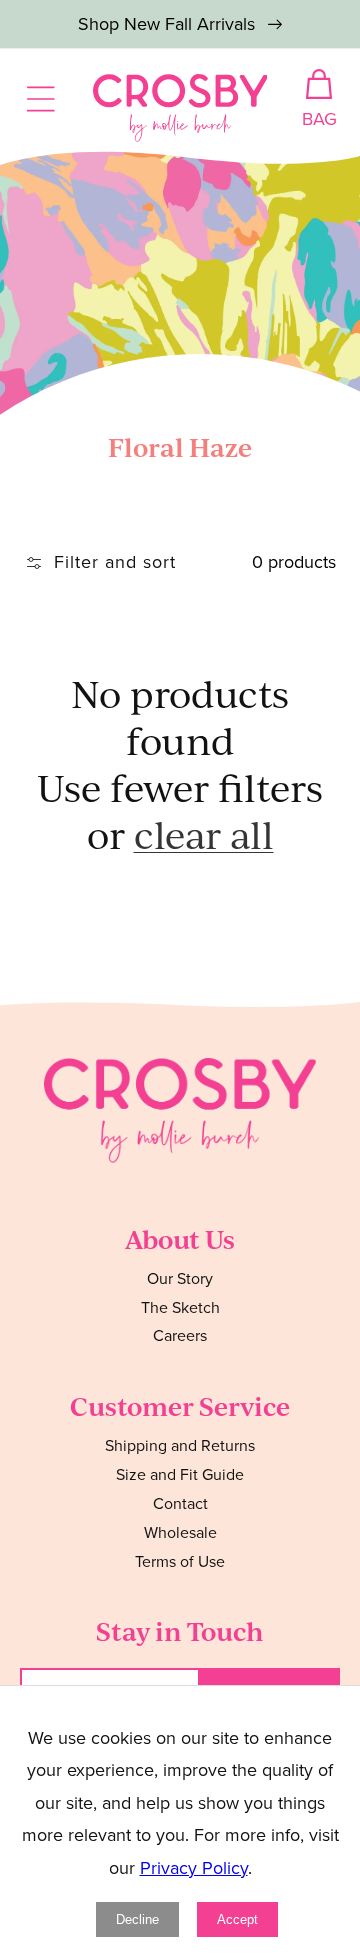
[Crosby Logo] (180, 108)
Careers (180, 1335)
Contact (180, 1503)
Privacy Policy (194, 1868)
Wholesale (180, 1532)
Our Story (180, 1278)
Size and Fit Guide (180, 1474)
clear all (204, 834)
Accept (237, 1919)
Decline (137, 1919)
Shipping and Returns (180, 1445)
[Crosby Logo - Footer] (180, 1157)
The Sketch (180, 1307)
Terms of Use (180, 1561)
